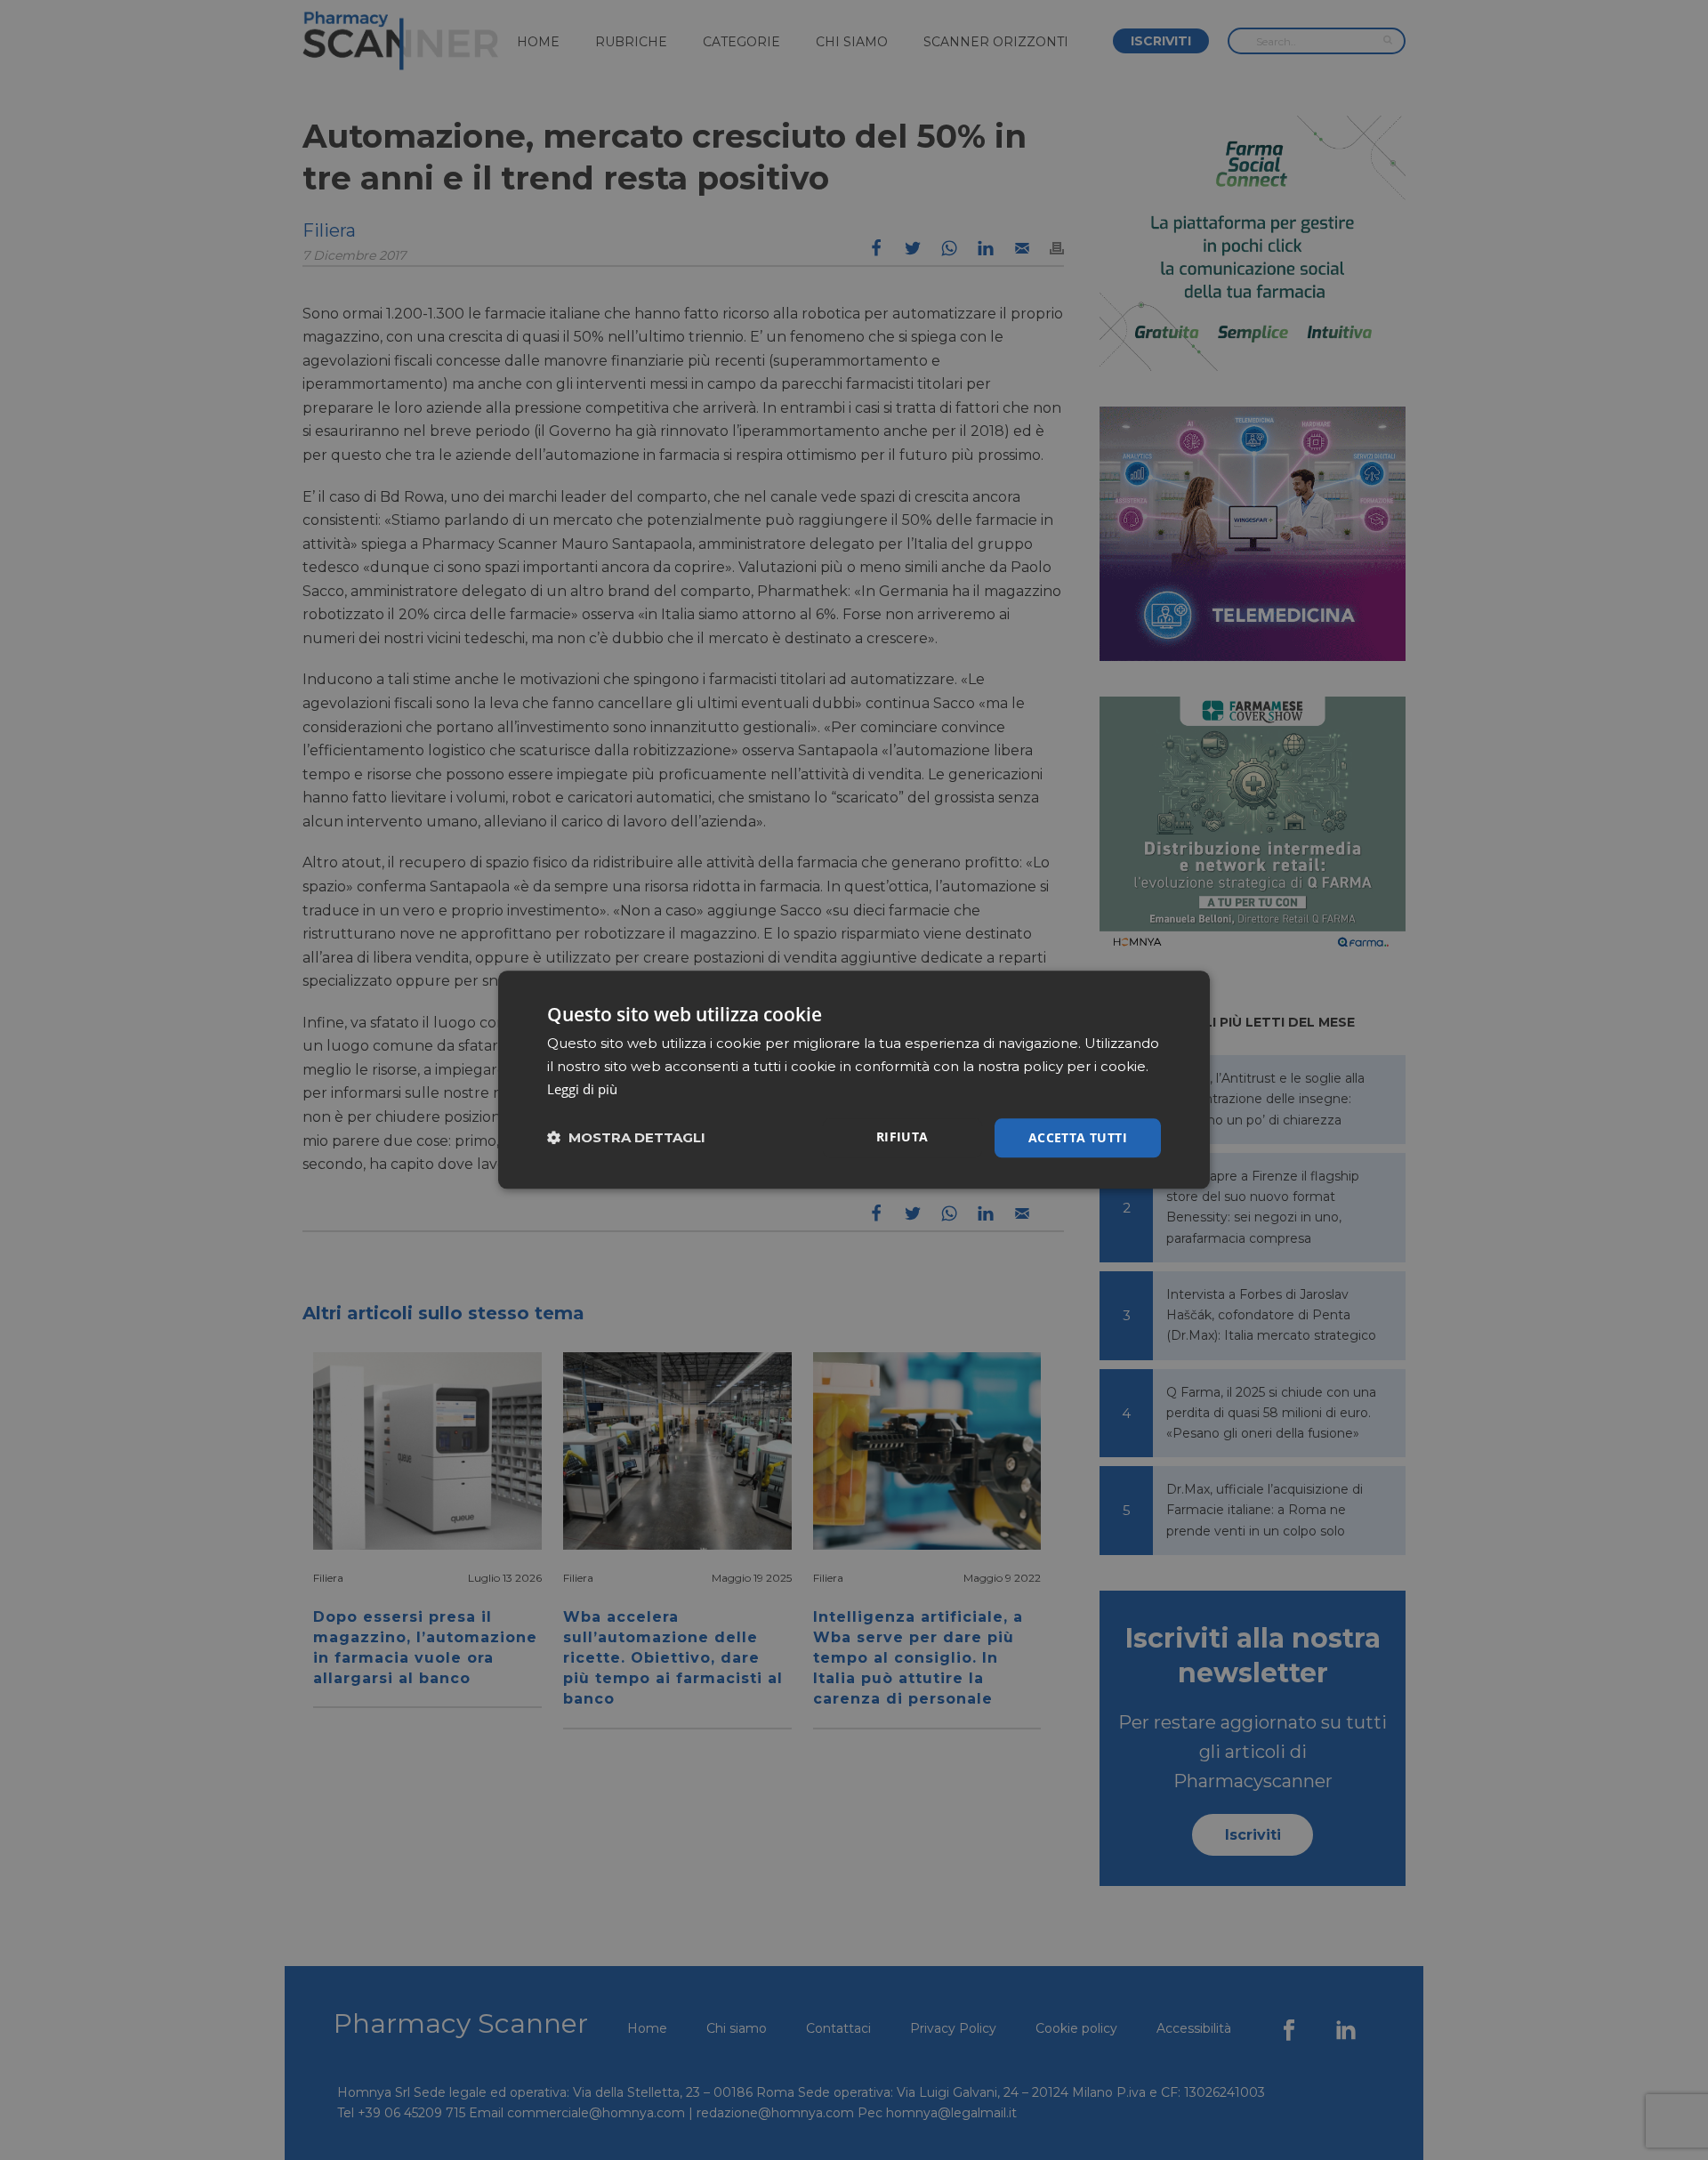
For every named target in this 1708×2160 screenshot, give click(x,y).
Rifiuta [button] (902, 1136)
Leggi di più (582, 1089)
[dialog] (854, 1080)
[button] (626, 1138)
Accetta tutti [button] (1078, 1137)
